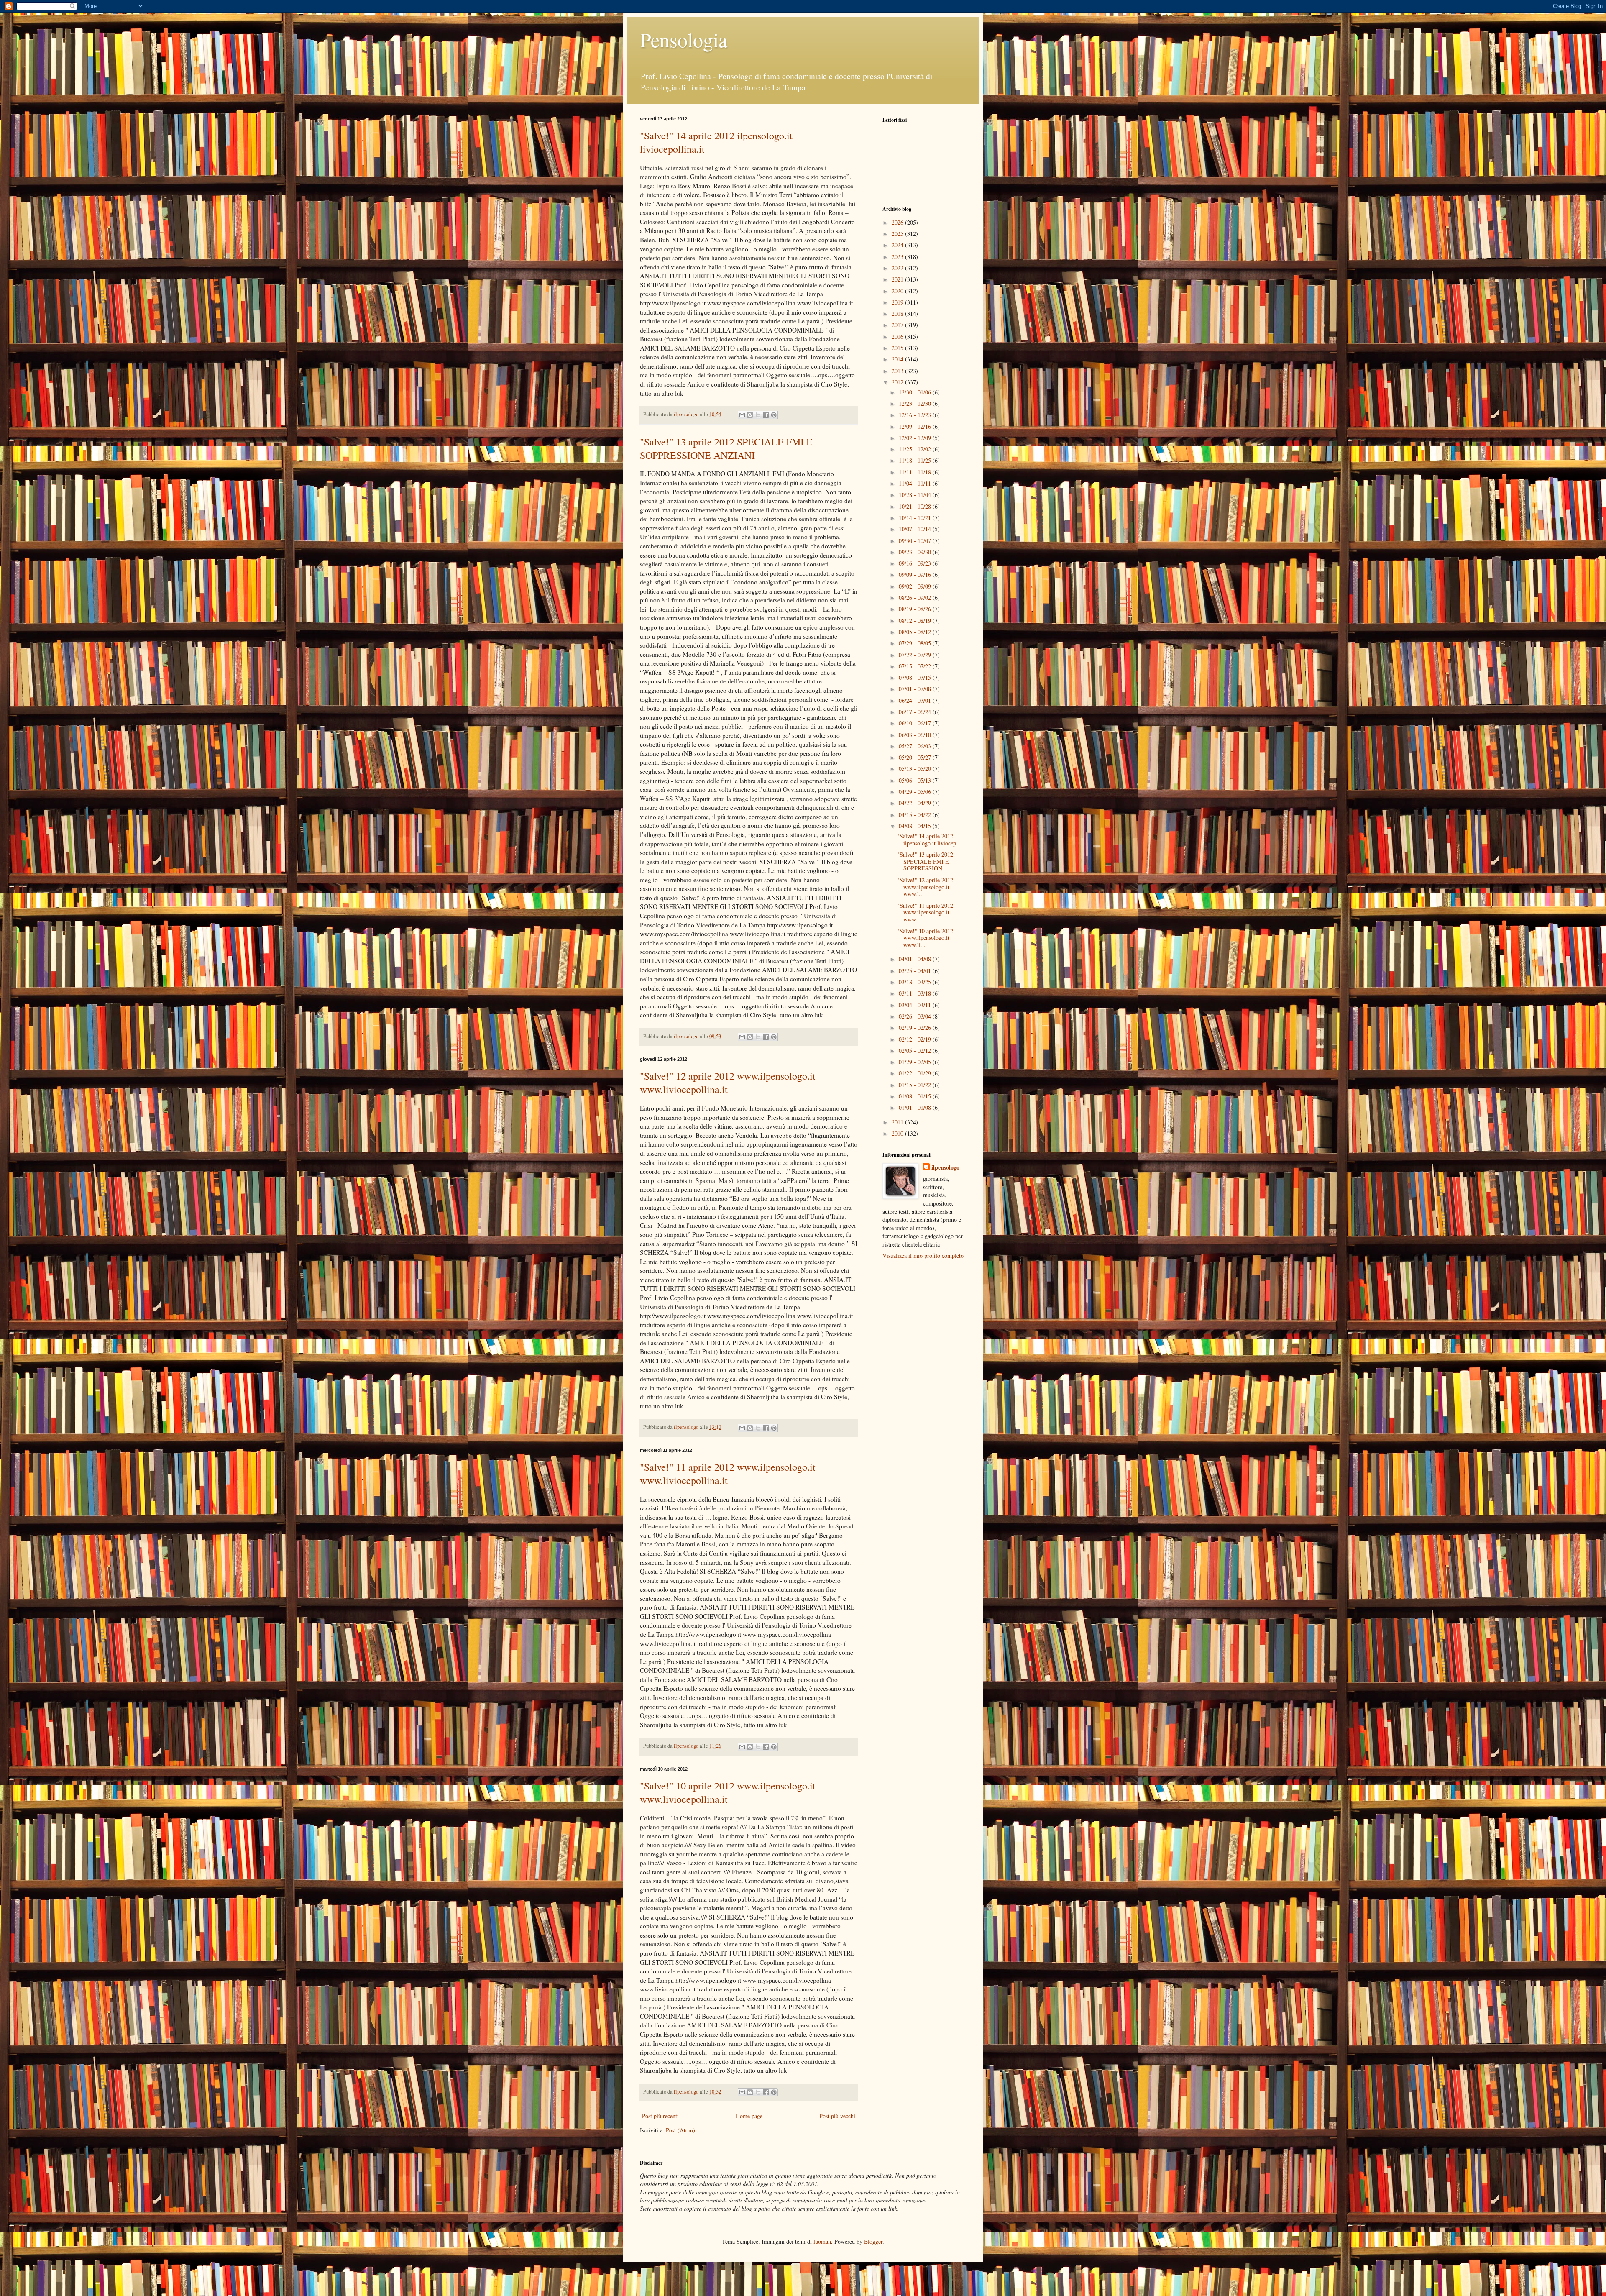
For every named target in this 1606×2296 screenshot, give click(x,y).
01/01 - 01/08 (916, 1107)
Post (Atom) (680, 2130)
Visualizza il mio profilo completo (923, 1256)
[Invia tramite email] (742, 415)
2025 (898, 234)
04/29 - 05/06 (916, 792)
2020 (898, 291)
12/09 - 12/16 (916, 426)
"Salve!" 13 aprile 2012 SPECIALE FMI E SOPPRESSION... (925, 861)
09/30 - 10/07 (916, 541)
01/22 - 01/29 (916, 1073)
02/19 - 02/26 (916, 1028)
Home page (749, 2116)
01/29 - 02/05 (916, 1062)
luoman (822, 2241)
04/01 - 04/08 (916, 959)
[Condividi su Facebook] (766, 415)
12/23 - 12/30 (916, 403)
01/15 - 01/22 (916, 1085)
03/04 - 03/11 (916, 1005)
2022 (898, 268)
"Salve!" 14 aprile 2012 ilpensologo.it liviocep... (929, 840)
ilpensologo (945, 1167)
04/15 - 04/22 (916, 815)
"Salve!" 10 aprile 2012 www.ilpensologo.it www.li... (925, 938)
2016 (898, 337)
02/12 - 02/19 (916, 1039)
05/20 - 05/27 (916, 757)
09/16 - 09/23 (916, 563)
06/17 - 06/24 (916, 712)
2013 (898, 371)
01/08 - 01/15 (916, 1096)
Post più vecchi (837, 2116)
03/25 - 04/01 (916, 971)
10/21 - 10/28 (916, 506)
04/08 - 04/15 (916, 826)
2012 (898, 382)
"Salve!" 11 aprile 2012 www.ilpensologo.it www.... (925, 913)
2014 (898, 359)
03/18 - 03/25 (916, 982)
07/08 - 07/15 (916, 677)
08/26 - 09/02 (916, 598)
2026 (898, 222)
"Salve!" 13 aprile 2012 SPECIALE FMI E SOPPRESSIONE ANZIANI (726, 448)
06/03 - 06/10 (916, 735)
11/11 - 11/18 (916, 472)
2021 (898, 279)
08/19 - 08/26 (916, 609)
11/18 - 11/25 (916, 460)
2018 (898, 314)
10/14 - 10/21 (916, 518)
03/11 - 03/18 (916, 993)
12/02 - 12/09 (916, 438)
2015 (898, 348)
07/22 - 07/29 (916, 655)
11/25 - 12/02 (916, 449)
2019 (898, 302)
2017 (898, 325)
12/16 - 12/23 (916, 415)
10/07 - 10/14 (916, 529)
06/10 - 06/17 (916, 723)
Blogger (873, 2241)
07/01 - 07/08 (916, 689)
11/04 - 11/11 (916, 483)
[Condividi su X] (758, 415)
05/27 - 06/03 (916, 746)
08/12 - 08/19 (916, 621)
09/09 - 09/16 (916, 575)
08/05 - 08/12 (916, 632)
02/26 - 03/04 (916, 1016)
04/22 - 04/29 (916, 803)
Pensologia (684, 39)
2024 (898, 245)
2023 (898, 257)
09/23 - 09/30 (916, 552)
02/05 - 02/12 (916, 1051)
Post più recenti (660, 2116)
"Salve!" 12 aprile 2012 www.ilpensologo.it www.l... (925, 887)
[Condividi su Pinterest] (774, 415)
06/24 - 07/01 (916, 700)
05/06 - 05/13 (916, 780)
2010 (898, 1133)
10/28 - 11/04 (916, 495)
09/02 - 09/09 (916, 586)
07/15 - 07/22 (916, 666)
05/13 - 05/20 (916, 769)
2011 (898, 1122)
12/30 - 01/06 (916, 392)
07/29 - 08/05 (916, 643)
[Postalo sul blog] (750, 415)
